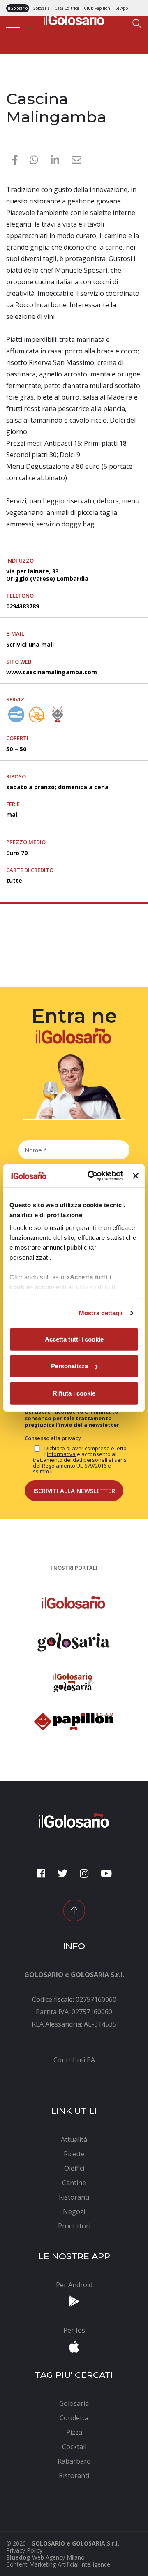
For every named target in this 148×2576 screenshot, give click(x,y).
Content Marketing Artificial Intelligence (58, 2564)
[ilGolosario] (74, 19)
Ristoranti (22, 83)
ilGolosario (18, 8)
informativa (61, 1454)
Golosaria (41, 8)
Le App (121, 8)
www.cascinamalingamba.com (52, 672)
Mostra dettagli (101, 1313)
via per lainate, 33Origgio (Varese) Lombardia (47, 575)
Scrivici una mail (30, 644)
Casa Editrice (67, 8)
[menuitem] (74, 2060)
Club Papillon (97, 8)
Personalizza (69, 1366)
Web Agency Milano (58, 2557)
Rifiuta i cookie (74, 1393)
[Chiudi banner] (136, 1176)
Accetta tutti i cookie (74, 1339)
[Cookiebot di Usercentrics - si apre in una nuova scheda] (91, 1176)
